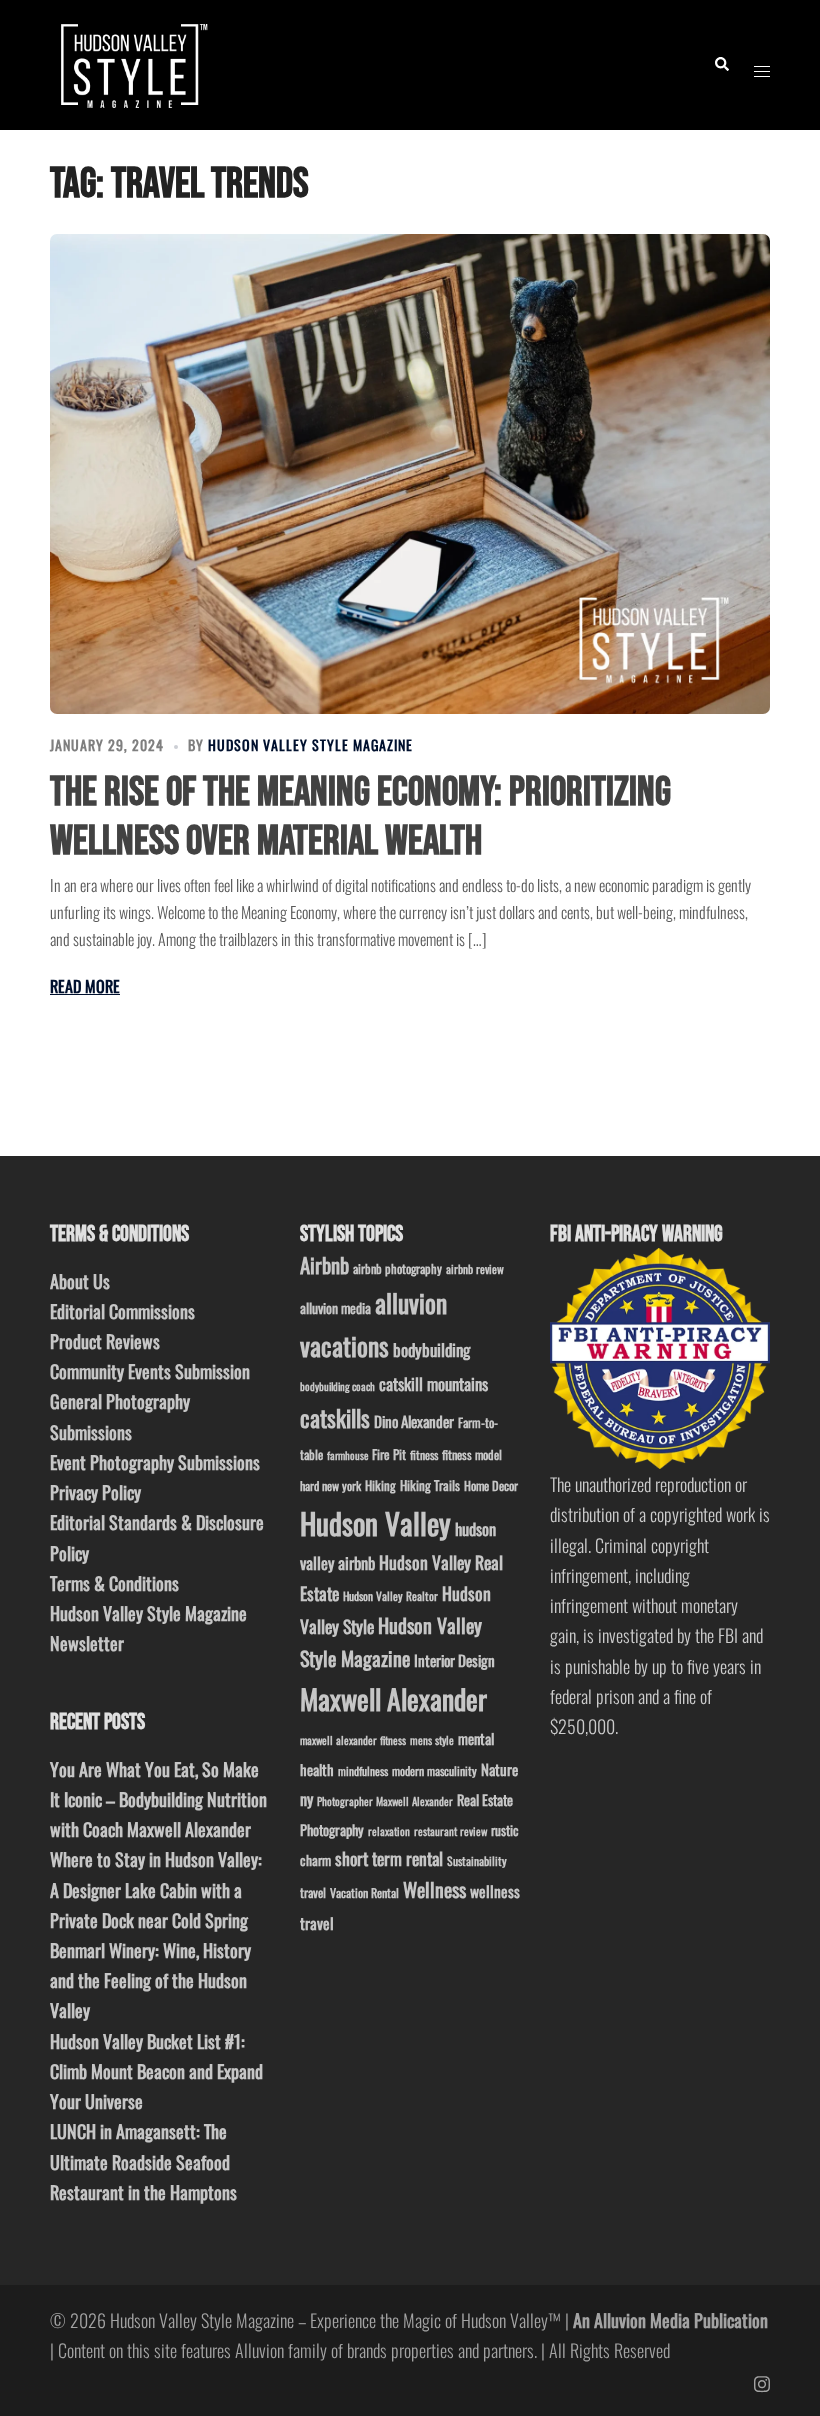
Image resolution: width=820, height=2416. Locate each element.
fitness (424, 1454)
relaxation (389, 1831)
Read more (85, 986)
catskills (335, 1417)
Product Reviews (105, 1341)
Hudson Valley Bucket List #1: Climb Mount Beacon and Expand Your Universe (156, 2071)
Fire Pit (389, 1454)
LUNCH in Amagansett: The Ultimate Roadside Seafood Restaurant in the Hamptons (143, 2161)
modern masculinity (434, 1770)
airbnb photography (397, 1268)
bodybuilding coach (337, 1386)
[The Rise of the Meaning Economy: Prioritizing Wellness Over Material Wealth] (410, 474)
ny (306, 1799)
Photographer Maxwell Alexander (385, 1801)
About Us (80, 1281)
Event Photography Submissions (155, 1462)
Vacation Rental (364, 1892)
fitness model (472, 1454)
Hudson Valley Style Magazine (310, 744)
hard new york (330, 1485)
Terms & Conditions (114, 1583)
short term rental (389, 1858)
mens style (432, 1740)
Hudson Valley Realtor (390, 1595)
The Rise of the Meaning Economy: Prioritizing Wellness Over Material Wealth (360, 817)
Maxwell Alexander (393, 1698)
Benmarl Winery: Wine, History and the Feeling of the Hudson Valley (150, 1980)
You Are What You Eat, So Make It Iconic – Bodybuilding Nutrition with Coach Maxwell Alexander (158, 1799)
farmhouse (347, 1455)
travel (313, 1892)
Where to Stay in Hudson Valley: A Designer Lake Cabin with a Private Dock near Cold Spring (156, 1889)
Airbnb (324, 1264)
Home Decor (491, 1485)
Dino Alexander (414, 1421)
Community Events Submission (150, 1371)
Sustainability (477, 1860)
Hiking (380, 1485)
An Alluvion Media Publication (670, 2320)
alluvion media (335, 1307)
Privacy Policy (95, 1492)
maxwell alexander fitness (353, 1740)
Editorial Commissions (122, 1311)
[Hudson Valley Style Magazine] (131, 62)
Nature (499, 1769)
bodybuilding (431, 1349)
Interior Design (454, 1660)
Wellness (434, 1889)
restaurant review (450, 1831)
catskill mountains (433, 1383)
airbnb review (475, 1268)
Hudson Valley (375, 1522)
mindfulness (363, 1770)
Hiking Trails (430, 1485)
